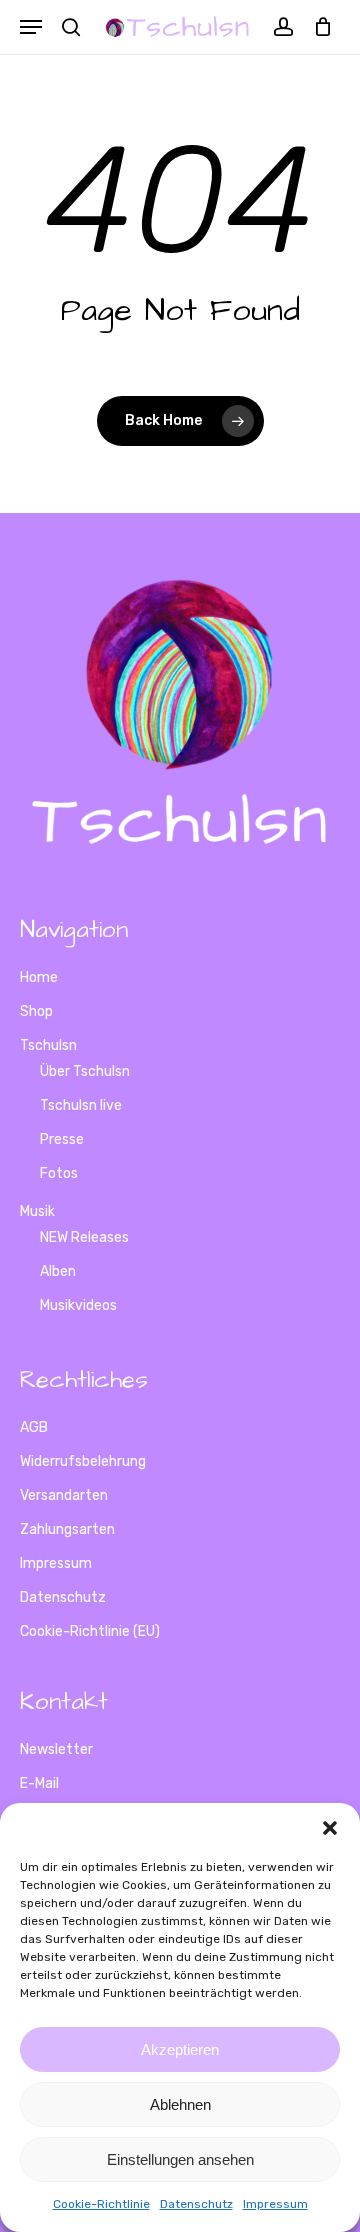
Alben (58, 1271)
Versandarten (64, 1495)
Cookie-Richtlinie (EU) (90, 1631)
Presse (62, 1139)
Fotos (59, 1173)
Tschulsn (48, 1045)
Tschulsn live (81, 1105)
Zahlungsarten (67, 1529)
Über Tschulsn (85, 1071)
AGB (34, 1427)
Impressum (275, 2204)
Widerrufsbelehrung (83, 1461)
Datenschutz (196, 2204)
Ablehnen (180, 2104)
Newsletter (56, 1749)
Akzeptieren (180, 2049)
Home (39, 977)
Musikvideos (78, 1305)
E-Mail (39, 1783)
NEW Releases (84, 1237)
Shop (36, 1011)
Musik (37, 1211)
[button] (330, 1828)
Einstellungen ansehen (180, 2159)
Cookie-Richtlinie (101, 2204)
